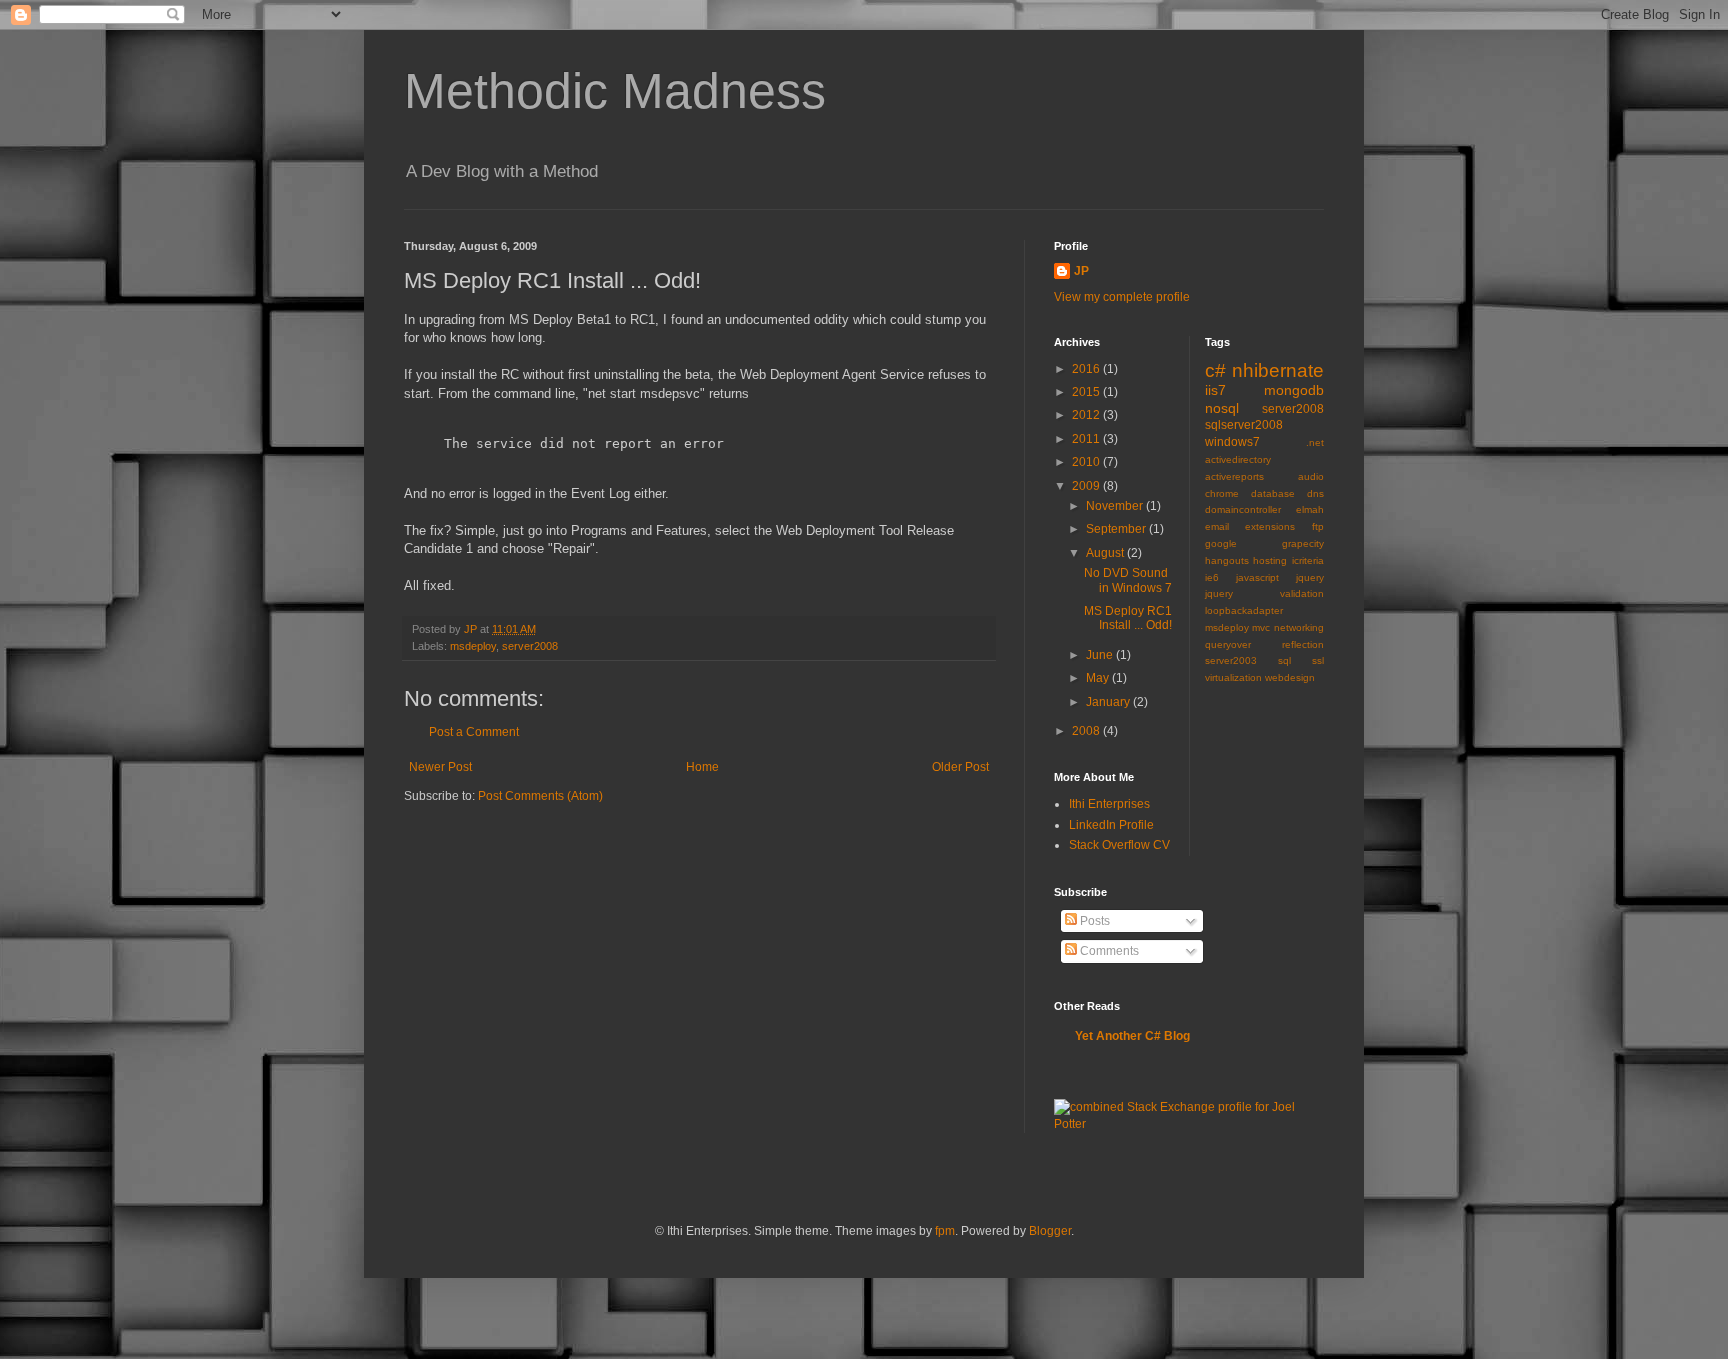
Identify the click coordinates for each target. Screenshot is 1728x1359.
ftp (1318, 526)
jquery (1310, 577)
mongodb (1294, 390)
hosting (1270, 560)
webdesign (1290, 677)
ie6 (1212, 577)
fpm (945, 1231)
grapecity (1303, 543)
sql (1284, 660)
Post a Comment (474, 732)
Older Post (960, 767)
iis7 (1215, 390)
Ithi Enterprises (1109, 804)
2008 (1087, 731)
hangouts (1227, 560)
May (1099, 678)
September (1117, 529)
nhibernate (1278, 370)
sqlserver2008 (1244, 425)
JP (1081, 271)
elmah (1310, 509)
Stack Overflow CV (1119, 845)
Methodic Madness (615, 91)
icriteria (1308, 560)
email (1217, 526)
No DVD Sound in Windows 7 (1128, 580)
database (1273, 493)
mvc (1261, 627)
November (1116, 506)
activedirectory (1238, 459)
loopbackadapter (1244, 610)
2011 (1087, 439)
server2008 (530, 646)
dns (1315, 493)
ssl (1318, 660)
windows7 (1232, 442)
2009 (1087, 486)
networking (1299, 627)
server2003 (1231, 660)
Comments (1108, 951)
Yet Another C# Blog (1132, 1036)
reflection (1303, 644)
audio (1311, 476)
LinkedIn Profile (1111, 825)
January (1109, 702)
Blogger (1050, 1231)
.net (1315, 442)
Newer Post (440, 767)
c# (1215, 370)
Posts (1093, 921)
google (1221, 543)
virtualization (1233, 677)
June (1101, 655)
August (1106, 553)
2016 (1087, 369)
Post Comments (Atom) (540, 796)
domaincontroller (1243, 509)
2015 (1087, 392)
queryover (1228, 644)
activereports (1234, 476)
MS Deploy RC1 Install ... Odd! (1128, 618)
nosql (1222, 408)
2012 (1087, 415)
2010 (1087, 462)
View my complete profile (1122, 297)
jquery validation (1265, 593)
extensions (1270, 526)
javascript (1257, 577)
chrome (1222, 493)
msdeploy (473, 646)
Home (702, 767)
